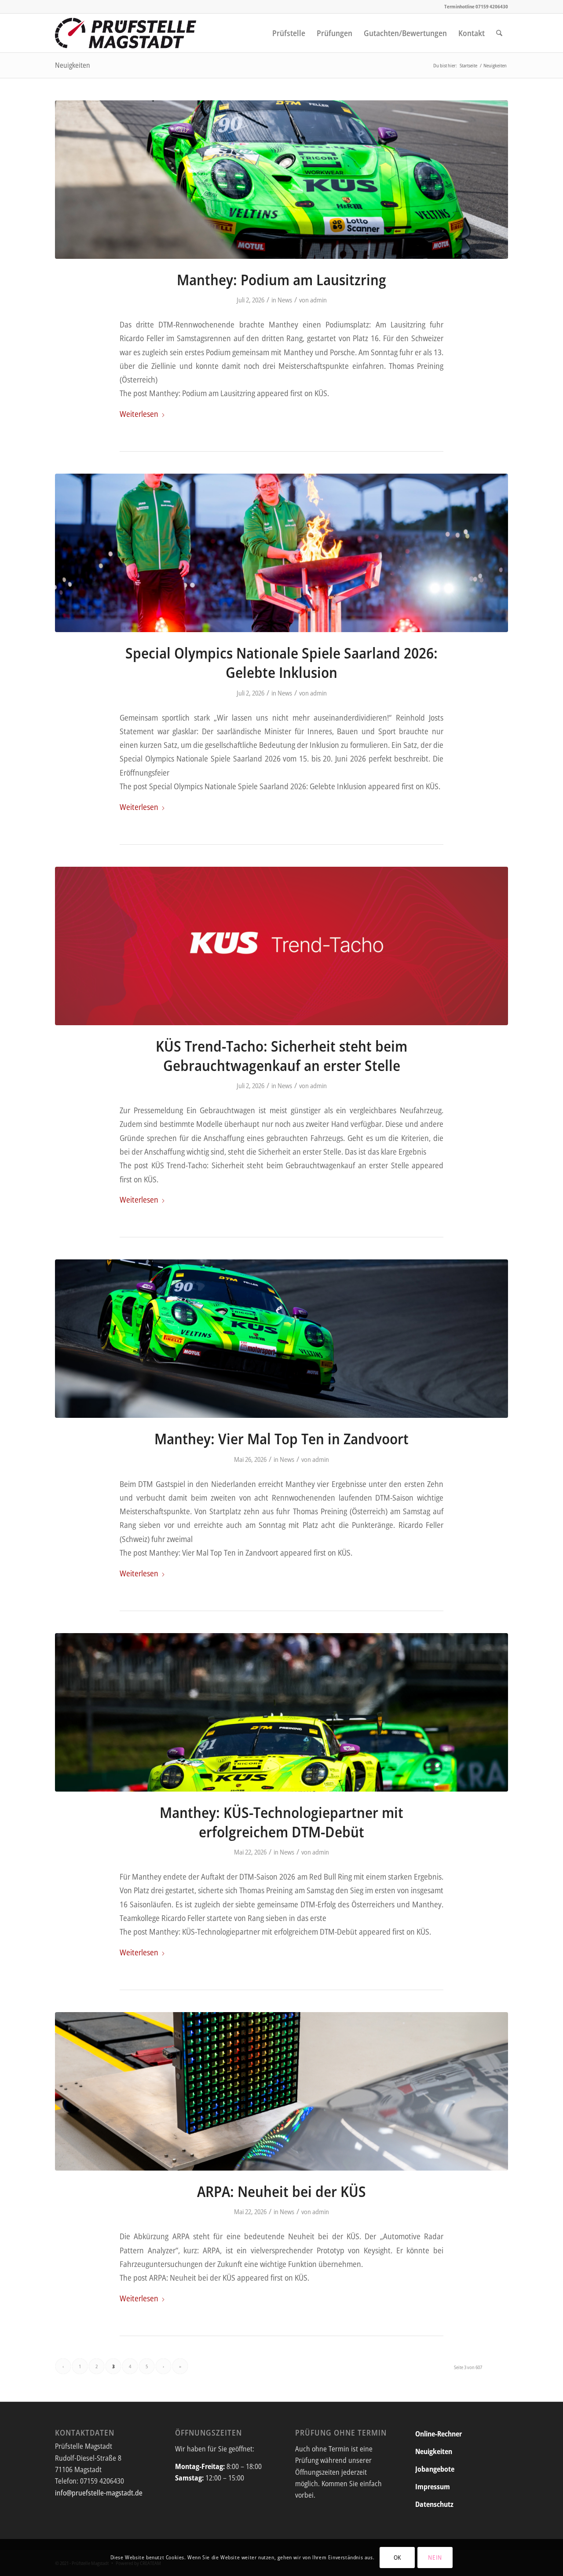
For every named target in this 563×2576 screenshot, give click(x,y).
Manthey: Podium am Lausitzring (281, 280)
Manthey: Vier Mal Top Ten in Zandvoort (281, 1439)
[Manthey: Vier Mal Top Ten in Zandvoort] (281, 1339)
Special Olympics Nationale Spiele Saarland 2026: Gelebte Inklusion (281, 662)
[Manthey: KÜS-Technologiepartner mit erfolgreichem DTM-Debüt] (281, 1712)
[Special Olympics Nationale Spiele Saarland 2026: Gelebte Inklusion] (281, 553)
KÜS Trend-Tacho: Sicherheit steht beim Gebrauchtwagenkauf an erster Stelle (281, 1056)
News (285, 300)
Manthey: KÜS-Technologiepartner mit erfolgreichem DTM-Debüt (281, 1822)
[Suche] (499, 33)
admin (318, 300)
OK (397, 2557)
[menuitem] (289, 33)
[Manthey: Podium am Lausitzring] (281, 180)
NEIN (435, 2557)
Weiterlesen (139, 414)
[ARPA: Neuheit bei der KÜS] (281, 2091)
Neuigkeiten (73, 65)
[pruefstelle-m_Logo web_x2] (126, 33)
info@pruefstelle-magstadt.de (99, 2493)
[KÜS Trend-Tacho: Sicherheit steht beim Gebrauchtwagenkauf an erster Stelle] (281, 946)
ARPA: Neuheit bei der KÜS (281, 2191)
